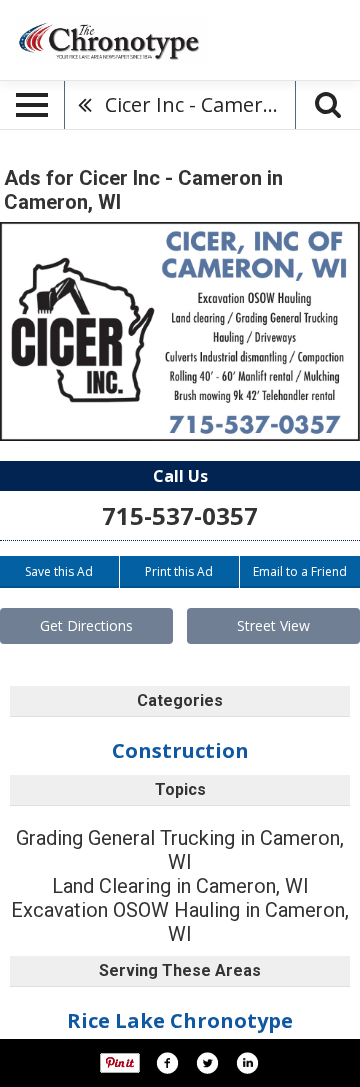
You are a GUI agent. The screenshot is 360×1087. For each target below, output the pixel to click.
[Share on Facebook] (167, 1063)
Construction (180, 750)
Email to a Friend (300, 571)
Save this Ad (59, 571)
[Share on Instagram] (247, 1063)
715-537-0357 (180, 515)
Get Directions (86, 625)
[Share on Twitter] (207, 1063)
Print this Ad (179, 571)
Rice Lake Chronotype (180, 1020)
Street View (273, 625)
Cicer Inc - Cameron (196, 104)
